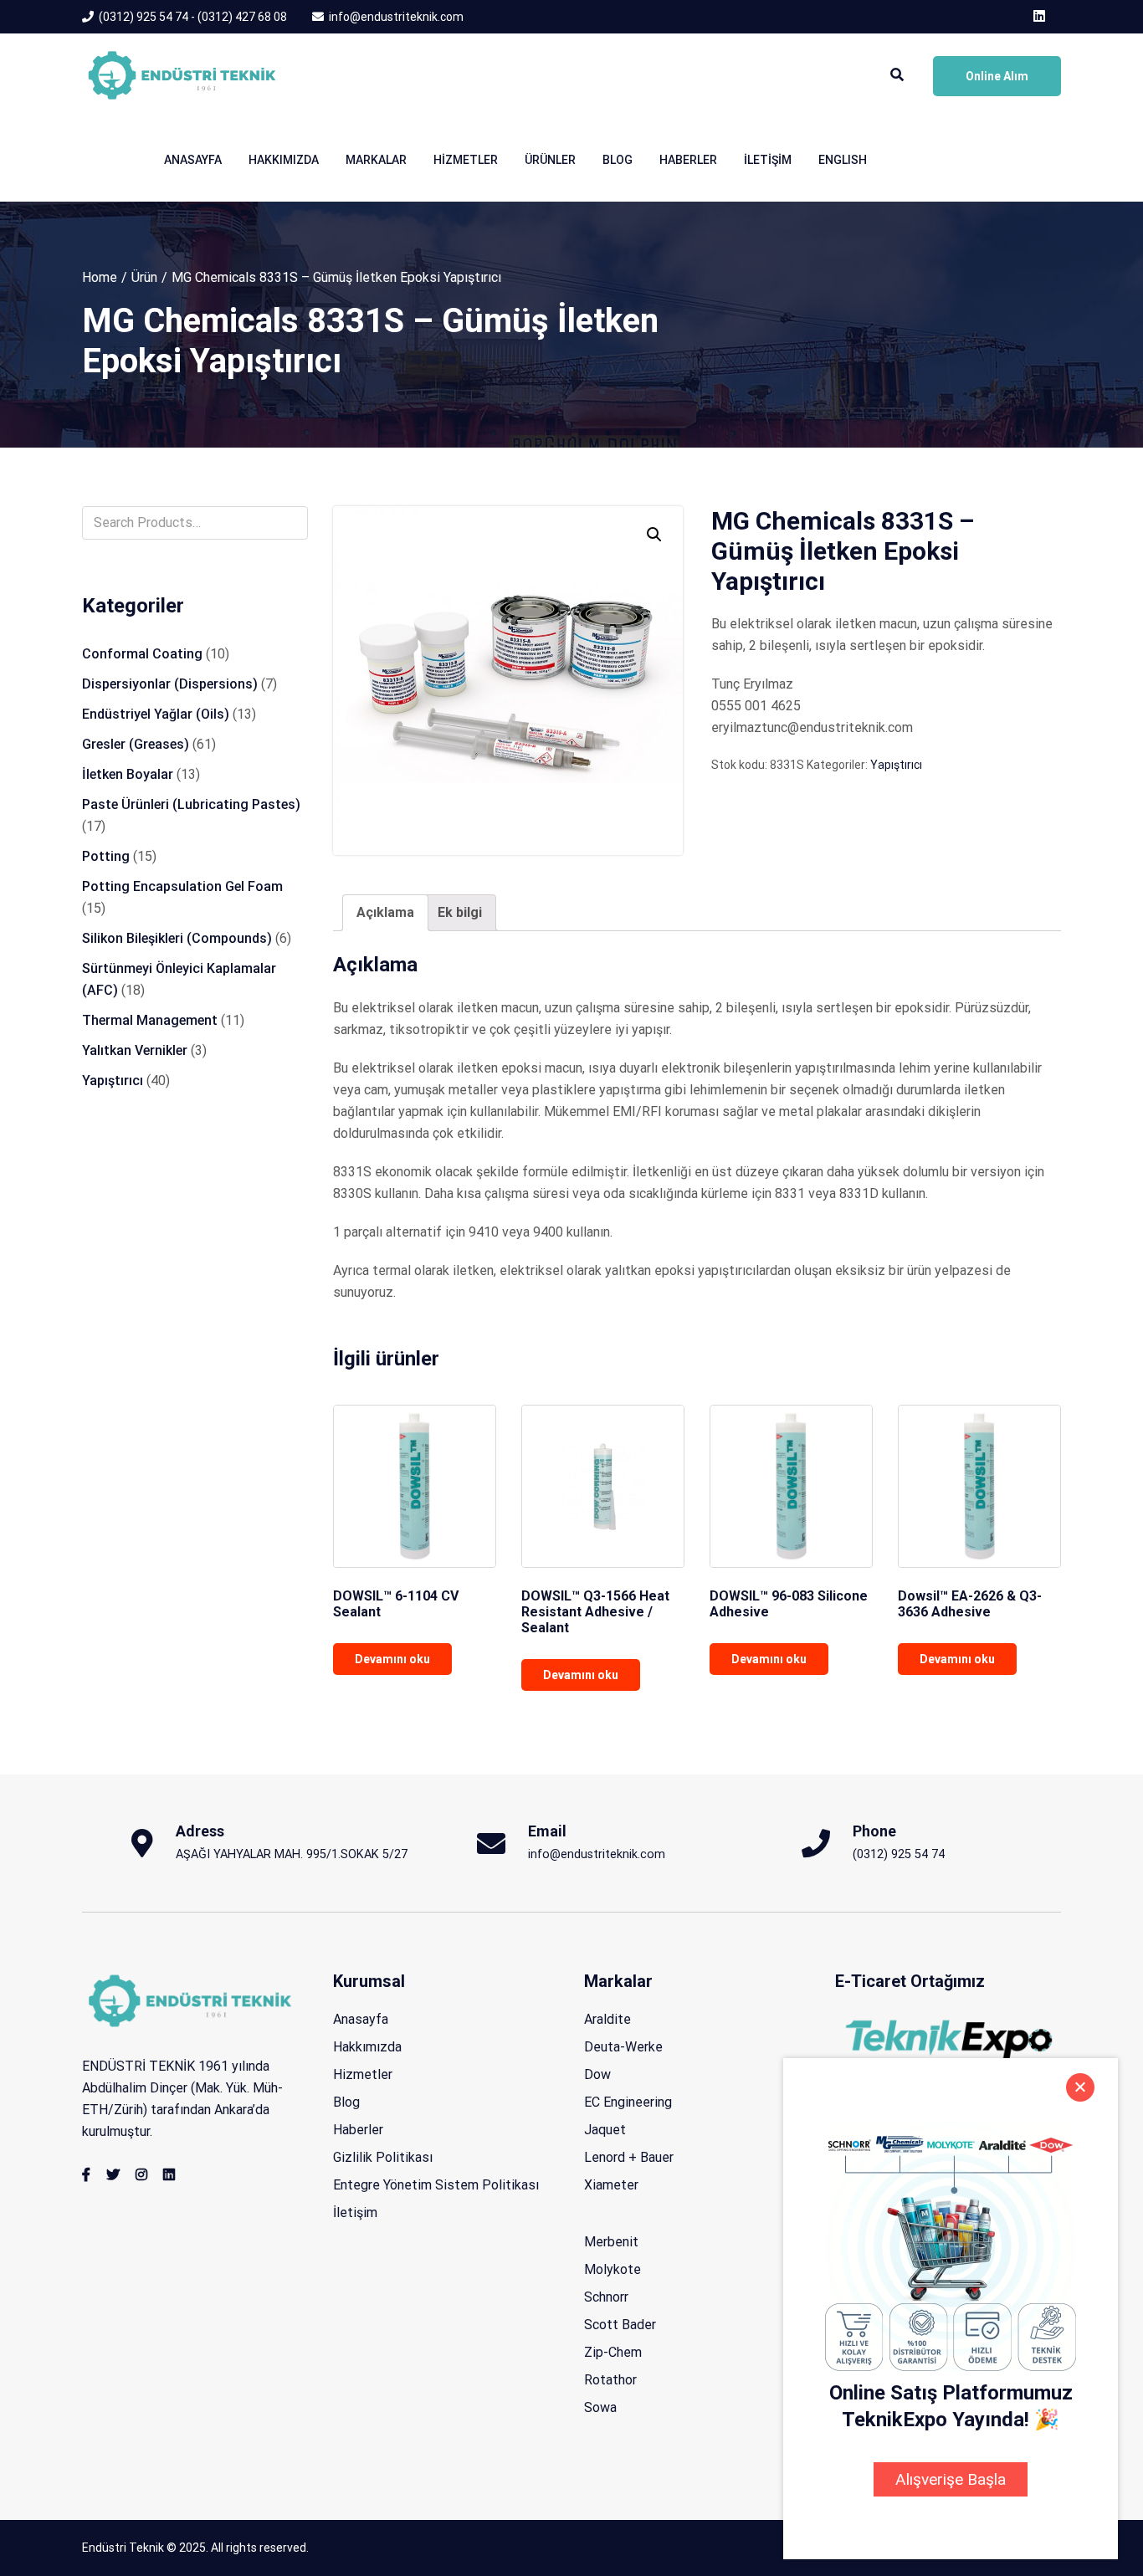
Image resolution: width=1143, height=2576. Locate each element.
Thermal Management (150, 1020)
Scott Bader (620, 2325)
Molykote (613, 2269)
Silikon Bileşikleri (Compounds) (177, 938)
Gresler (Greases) (136, 744)
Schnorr (606, 2297)
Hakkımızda (284, 160)
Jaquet (605, 2130)
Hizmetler (466, 160)
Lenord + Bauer (629, 2157)
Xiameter (611, 2185)
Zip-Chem (613, 2352)
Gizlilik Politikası (383, 2157)
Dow (597, 2074)
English (843, 160)
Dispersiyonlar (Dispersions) (170, 684)
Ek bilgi (460, 912)
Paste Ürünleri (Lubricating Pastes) (191, 804)
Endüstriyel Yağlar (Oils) (156, 714)
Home (100, 277)
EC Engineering (628, 2102)
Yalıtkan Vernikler (135, 1050)
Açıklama (385, 912)
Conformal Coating (142, 654)
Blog (618, 160)
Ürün (144, 277)
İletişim (768, 160)
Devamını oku (392, 1659)
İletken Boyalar (128, 774)
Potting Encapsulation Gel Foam (182, 886)
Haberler (688, 160)
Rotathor (610, 2380)
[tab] (385, 913)
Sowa (600, 2407)
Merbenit (611, 2242)
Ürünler (550, 160)
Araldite (607, 2019)
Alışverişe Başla (951, 2479)
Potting (106, 856)
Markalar (376, 160)
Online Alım (997, 76)
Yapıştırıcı (896, 765)
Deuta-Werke (623, 2047)
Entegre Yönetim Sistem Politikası (436, 2185)
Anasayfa (193, 160)
